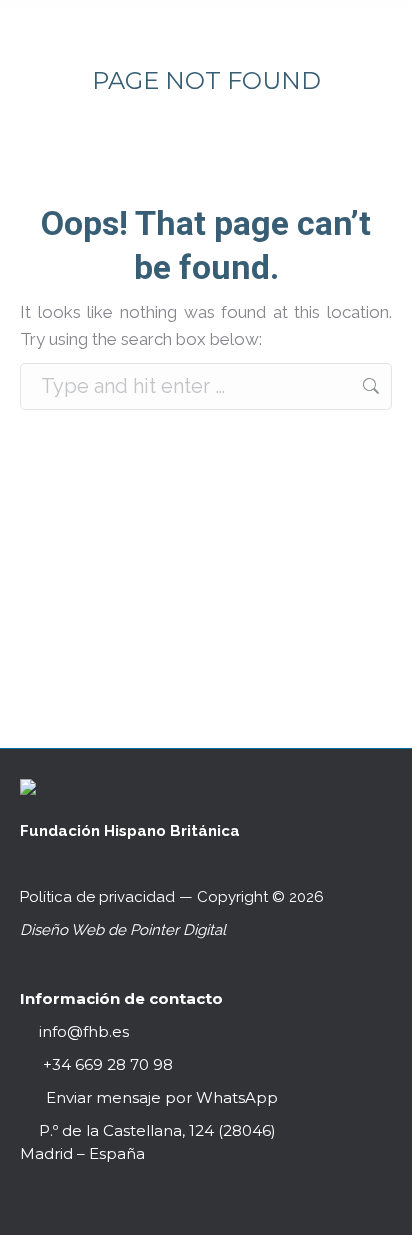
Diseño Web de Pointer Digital (125, 930)
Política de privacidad (97, 897)
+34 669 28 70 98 (106, 1064)
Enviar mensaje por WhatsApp (162, 1097)
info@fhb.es (84, 1031)
